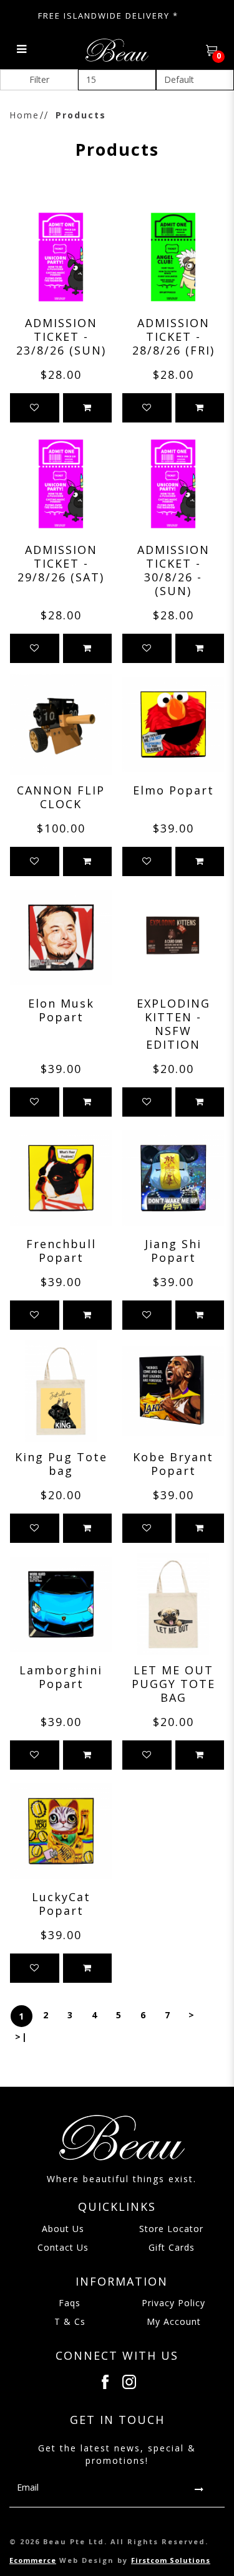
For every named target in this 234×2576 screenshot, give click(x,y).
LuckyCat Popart (61, 1904)
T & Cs (70, 2321)
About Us (63, 2229)
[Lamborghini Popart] (61, 1604)
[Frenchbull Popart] (61, 1178)
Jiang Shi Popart (173, 1251)
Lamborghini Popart (61, 1677)
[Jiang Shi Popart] (173, 1178)
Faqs (70, 2303)
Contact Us (63, 2247)
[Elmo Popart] (173, 724)
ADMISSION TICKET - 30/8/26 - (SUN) (173, 570)
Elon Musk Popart (61, 1010)
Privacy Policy (173, 2303)
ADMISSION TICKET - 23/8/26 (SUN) (61, 336)
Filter (39, 79)
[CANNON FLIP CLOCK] (61, 724)
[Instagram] (129, 2382)
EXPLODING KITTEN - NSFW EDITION (173, 1024)
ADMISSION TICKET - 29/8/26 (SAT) (61, 563)
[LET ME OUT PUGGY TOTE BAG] (173, 1604)
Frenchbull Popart (61, 1251)
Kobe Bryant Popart (173, 1464)
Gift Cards (172, 2247)
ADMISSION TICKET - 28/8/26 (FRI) (173, 336)
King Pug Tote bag (61, 1464)
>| (22, 2037)
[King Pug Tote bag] (61, 1391)
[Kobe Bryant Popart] (173, 1391)
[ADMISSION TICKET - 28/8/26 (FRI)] (173, 257)
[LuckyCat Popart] (61, 1831)
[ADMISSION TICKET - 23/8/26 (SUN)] (61, 257)
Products (81, 115)
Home (24, 115)
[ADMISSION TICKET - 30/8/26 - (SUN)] (173, 484)
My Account (174, 2321)
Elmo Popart (173, 790)
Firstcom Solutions (171, 2560)
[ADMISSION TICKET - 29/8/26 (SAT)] (61, 484)
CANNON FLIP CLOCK (61, 797)
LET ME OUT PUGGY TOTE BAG (173, 1684)
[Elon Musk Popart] (61, 937)
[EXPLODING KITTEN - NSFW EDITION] (173, 937)
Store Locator (171, 2229)
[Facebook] (105, 2382)
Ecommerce (33, 2560)
